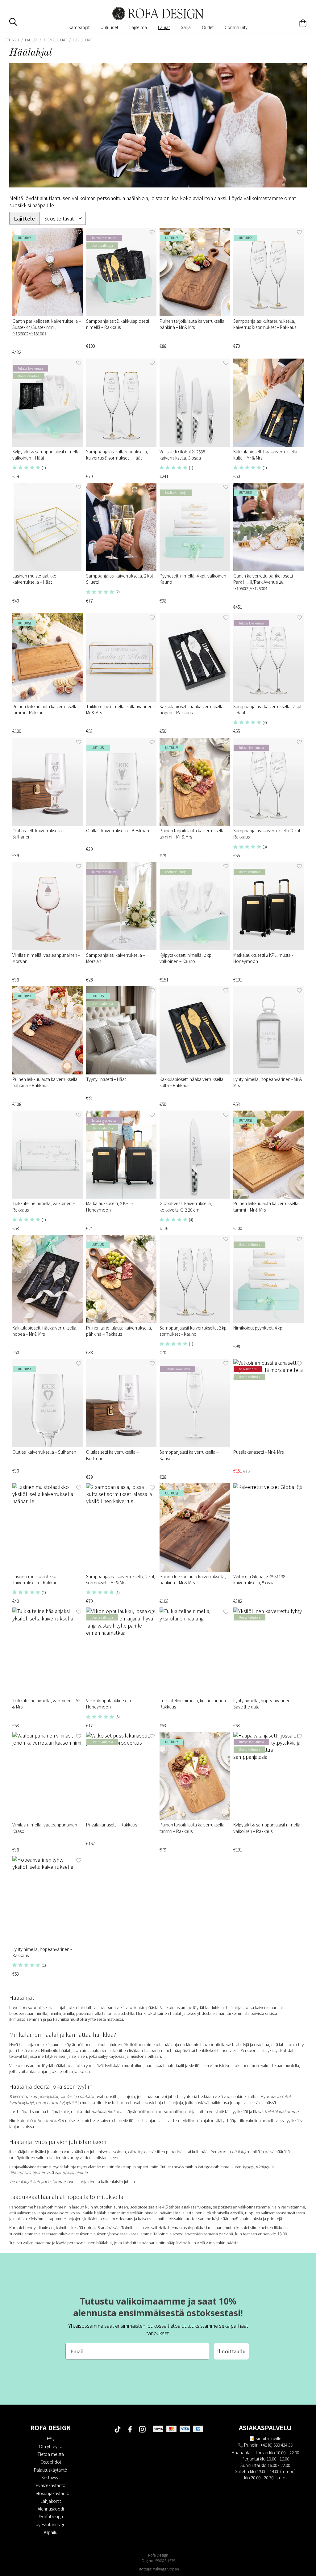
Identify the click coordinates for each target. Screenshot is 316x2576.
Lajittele (25, 219)
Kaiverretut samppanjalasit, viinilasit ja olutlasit (52, 2096)
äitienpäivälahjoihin (27, 2173)
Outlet (208, 27)
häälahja (239, 2152)
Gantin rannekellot (48, 2120)
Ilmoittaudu (231, 2351)
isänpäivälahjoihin (71, 2173)
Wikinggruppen (166, 2569)
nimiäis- (262, 2167)
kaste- (248, 2167)
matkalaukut (104, 2111)
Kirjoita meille (268, 2438)
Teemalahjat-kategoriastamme (37, 2181)
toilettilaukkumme (281, 2111)
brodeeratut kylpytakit (56, 2102)
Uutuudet (109, 27)
